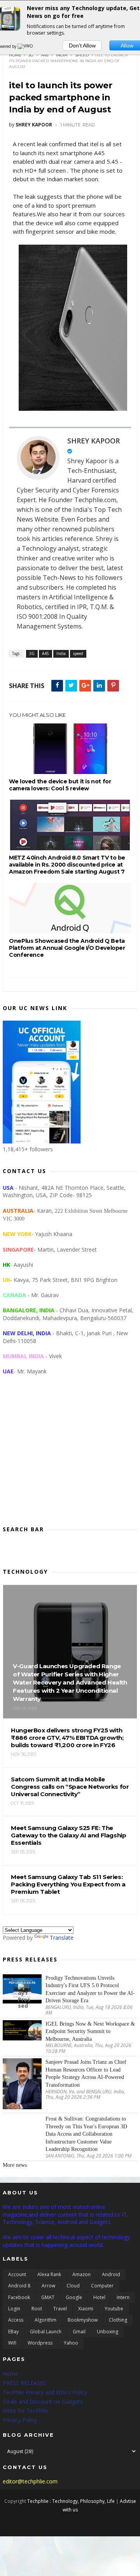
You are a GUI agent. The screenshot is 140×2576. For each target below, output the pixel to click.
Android (111, 2274)
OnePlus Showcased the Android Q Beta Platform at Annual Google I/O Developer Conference (67, 948)
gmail (79, 2332)
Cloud (73, 2286)
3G (31, 55)
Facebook (19, 2297)
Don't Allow (82, 46)
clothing (118, 2320)
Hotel (99, 2297)
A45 (45, 55)
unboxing (108, 2332)
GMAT (48, 2297)
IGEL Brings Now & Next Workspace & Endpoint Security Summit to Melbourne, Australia (90, 2031)
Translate (62, 1938)
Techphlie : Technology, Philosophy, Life (71, 2501)
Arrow (48, 2286)
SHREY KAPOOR (94, 441)
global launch (46, 2332)
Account (17, 2274)
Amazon (81, 2274)
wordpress (40, 2343)
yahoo (71, 2343)
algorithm (45, 2320)
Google (74, 2297)
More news (15, 2165)
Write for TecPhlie (25, 2411)
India (62, 55)
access (16, 2320)
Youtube (114, 2309)
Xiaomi (86, 2309)
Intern (123, 2297)
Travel (60, 2309)
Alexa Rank (49, 2274)
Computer (102, 2286)
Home (15, 55)
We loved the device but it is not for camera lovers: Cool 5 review (60, 785)
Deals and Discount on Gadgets (43, 2402)
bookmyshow (83, 2320)
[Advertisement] (70, 1457)
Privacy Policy (20, 2420)
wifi (12, 2343)
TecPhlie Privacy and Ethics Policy (45, 2392)
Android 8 (19, 2286)
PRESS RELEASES (24, 2383)
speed (82, 55)
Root (37, 2309)
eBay (13, 2332)
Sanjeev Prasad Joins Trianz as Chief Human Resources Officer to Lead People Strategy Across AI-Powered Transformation (86, 2073)
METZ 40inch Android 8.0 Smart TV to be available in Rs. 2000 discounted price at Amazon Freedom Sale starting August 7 (67, 865)
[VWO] (26, 46)
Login (14, 2309)
